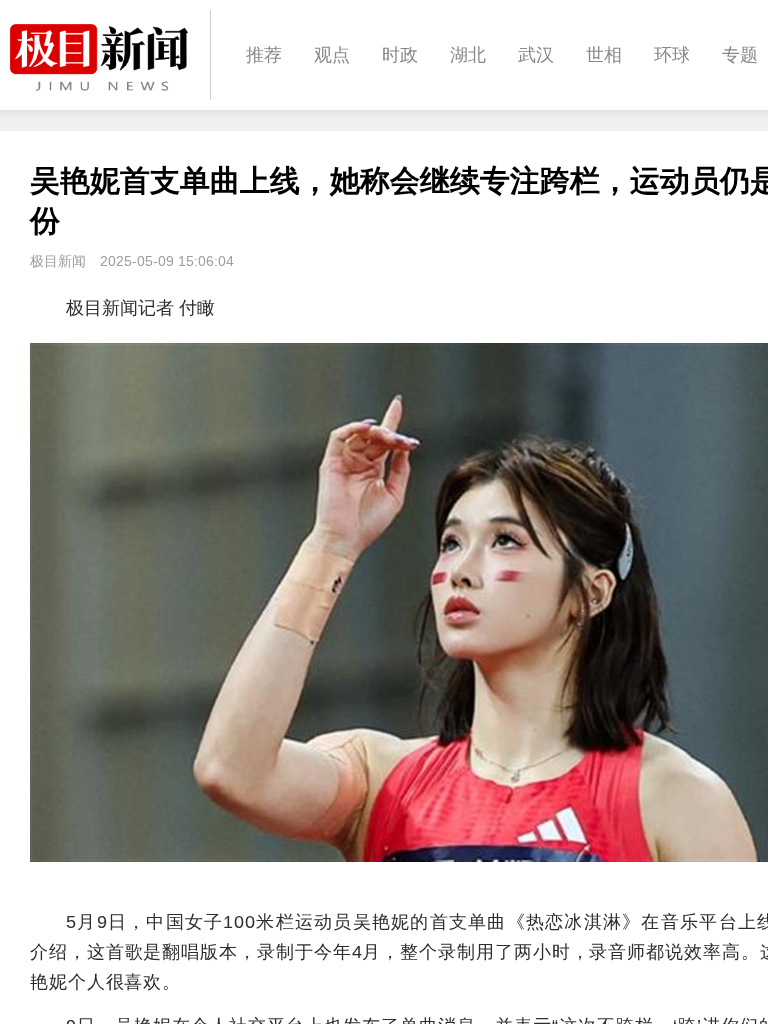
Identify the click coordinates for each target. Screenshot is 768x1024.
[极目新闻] (110, 57)
